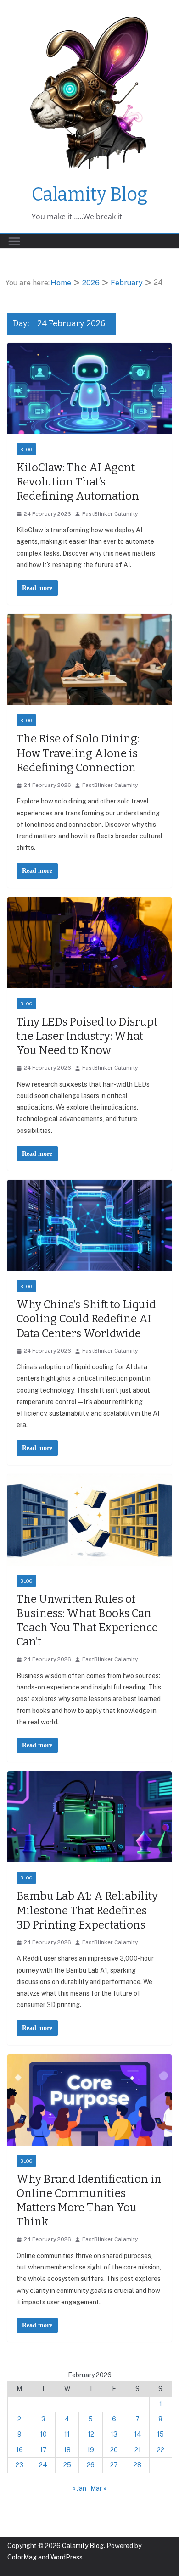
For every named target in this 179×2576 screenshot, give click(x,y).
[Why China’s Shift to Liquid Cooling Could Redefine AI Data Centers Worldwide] (89, 1225)
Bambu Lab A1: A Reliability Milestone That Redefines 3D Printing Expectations (87, 1910)
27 (114, 2465)
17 (43, 2450)
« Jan (79, 2488)
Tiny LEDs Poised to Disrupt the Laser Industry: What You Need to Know (87, 1036)
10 (43, 2434)
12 (91, 2434)
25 (67, 2465)
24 (43, 2465)
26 (91, 2465)
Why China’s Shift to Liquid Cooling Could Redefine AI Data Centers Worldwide (86, 1319)
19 (91, 2450)
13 (114, 2434)
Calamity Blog (89, 195)
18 (67, 2450)
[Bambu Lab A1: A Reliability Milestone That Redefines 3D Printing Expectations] (89, 1817)
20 (114, 2450)
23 (20, 2465)
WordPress (67, 2557)
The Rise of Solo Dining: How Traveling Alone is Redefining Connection (78, 753)
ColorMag (22, 2557)
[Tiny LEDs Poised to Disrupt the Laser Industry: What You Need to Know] (89, 943)
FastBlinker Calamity (110, 514)
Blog (26, 449)
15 (160, 2434)
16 (20, 2450)
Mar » (98, 2488)
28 (137, 2465)
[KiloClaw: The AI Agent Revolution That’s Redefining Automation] (89, 388)
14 (138, 2434)
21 (138, 2450)
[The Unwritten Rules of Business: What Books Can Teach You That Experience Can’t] (89, 1520)
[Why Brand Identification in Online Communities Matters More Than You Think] (89, 2100)
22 (161, 2450)
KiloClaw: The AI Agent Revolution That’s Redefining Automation (78, 482)
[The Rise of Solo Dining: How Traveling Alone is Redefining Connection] (89, 660)
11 (67, 2434)
